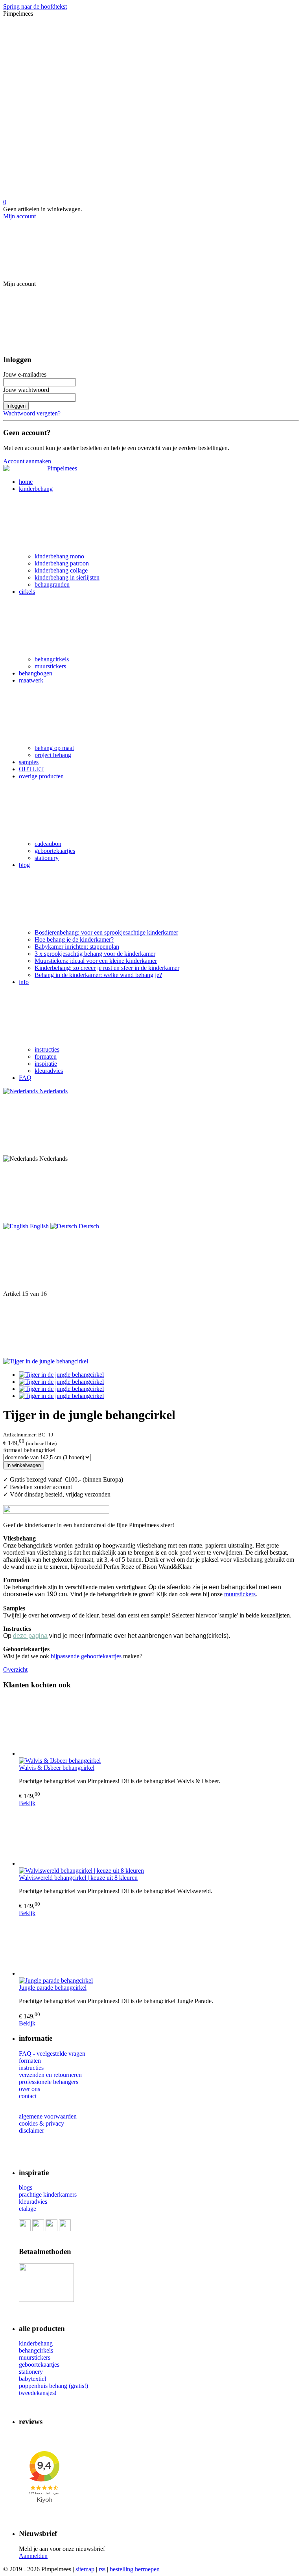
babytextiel (32, 2379)
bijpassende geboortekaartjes (86, 1656)
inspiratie (46, 1064)
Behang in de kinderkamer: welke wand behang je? (98, 975)
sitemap (85, 2569)
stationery (47, 858)
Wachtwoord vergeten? (32, 413)
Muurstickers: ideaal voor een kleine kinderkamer (96, 961)
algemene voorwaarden (48, 2116)
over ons (29, 2089)
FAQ (25, 1078)
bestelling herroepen (135, 2569)
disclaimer (31, 2131)
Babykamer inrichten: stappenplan (77, 947)
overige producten (41, 776)
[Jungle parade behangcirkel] (159, 1947)
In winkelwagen (24, 1465)
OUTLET (31, 769)
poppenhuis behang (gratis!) (53, 2386)
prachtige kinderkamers (48, 2195)
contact (28, 2096)
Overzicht (15, 1669)
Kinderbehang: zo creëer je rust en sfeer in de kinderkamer (107, 968)
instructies (47, 1049)
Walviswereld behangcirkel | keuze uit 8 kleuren (78, 1878)
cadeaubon (48, 844)
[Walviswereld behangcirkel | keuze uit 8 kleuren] (159, 1837)
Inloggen (16, 406)
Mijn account (19, 216)
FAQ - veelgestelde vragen (52, 2054)
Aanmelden (33, 2556)
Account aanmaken (27, 461)
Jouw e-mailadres (25, 374)
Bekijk (27, 1803)
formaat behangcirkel (29, 1450)
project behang (53, 755)
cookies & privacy (41, 2123)
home (26, 482)
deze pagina (30, 1636)
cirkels (27, 592)
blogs (26, 2187)
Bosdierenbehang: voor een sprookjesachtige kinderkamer (106, 932)
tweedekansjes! (38, 2393)
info (24, 982)
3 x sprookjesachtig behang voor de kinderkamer (95, 954)
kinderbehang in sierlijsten (67, 577)
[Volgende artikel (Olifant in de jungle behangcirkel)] (151, 1328)
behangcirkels (52, 659)
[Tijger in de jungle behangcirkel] (46, 1361)
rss (102, 2569)
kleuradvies (49, 1071)
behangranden (52, 585)
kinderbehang (36, 489)
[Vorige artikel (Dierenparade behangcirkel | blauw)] (151, 1260)
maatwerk (31, 680)
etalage (28, 2209)
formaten (46, 1057)
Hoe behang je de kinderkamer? (74, 939)
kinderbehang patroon (62, 563)
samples (29, 762)
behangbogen (36, 673)
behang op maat (54, 748)
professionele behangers (49, 2082)
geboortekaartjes (55, 851)
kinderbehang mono (59, 556)
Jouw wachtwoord (26, 390)
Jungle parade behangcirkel (53, 1988)
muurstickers (50, 666)
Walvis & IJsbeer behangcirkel (57, 1768)
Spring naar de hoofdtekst (35, 6)
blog (24, 865)
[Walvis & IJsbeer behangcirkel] (159, 1727)
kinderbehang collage (61, 570)
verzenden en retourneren (50, 2075)
